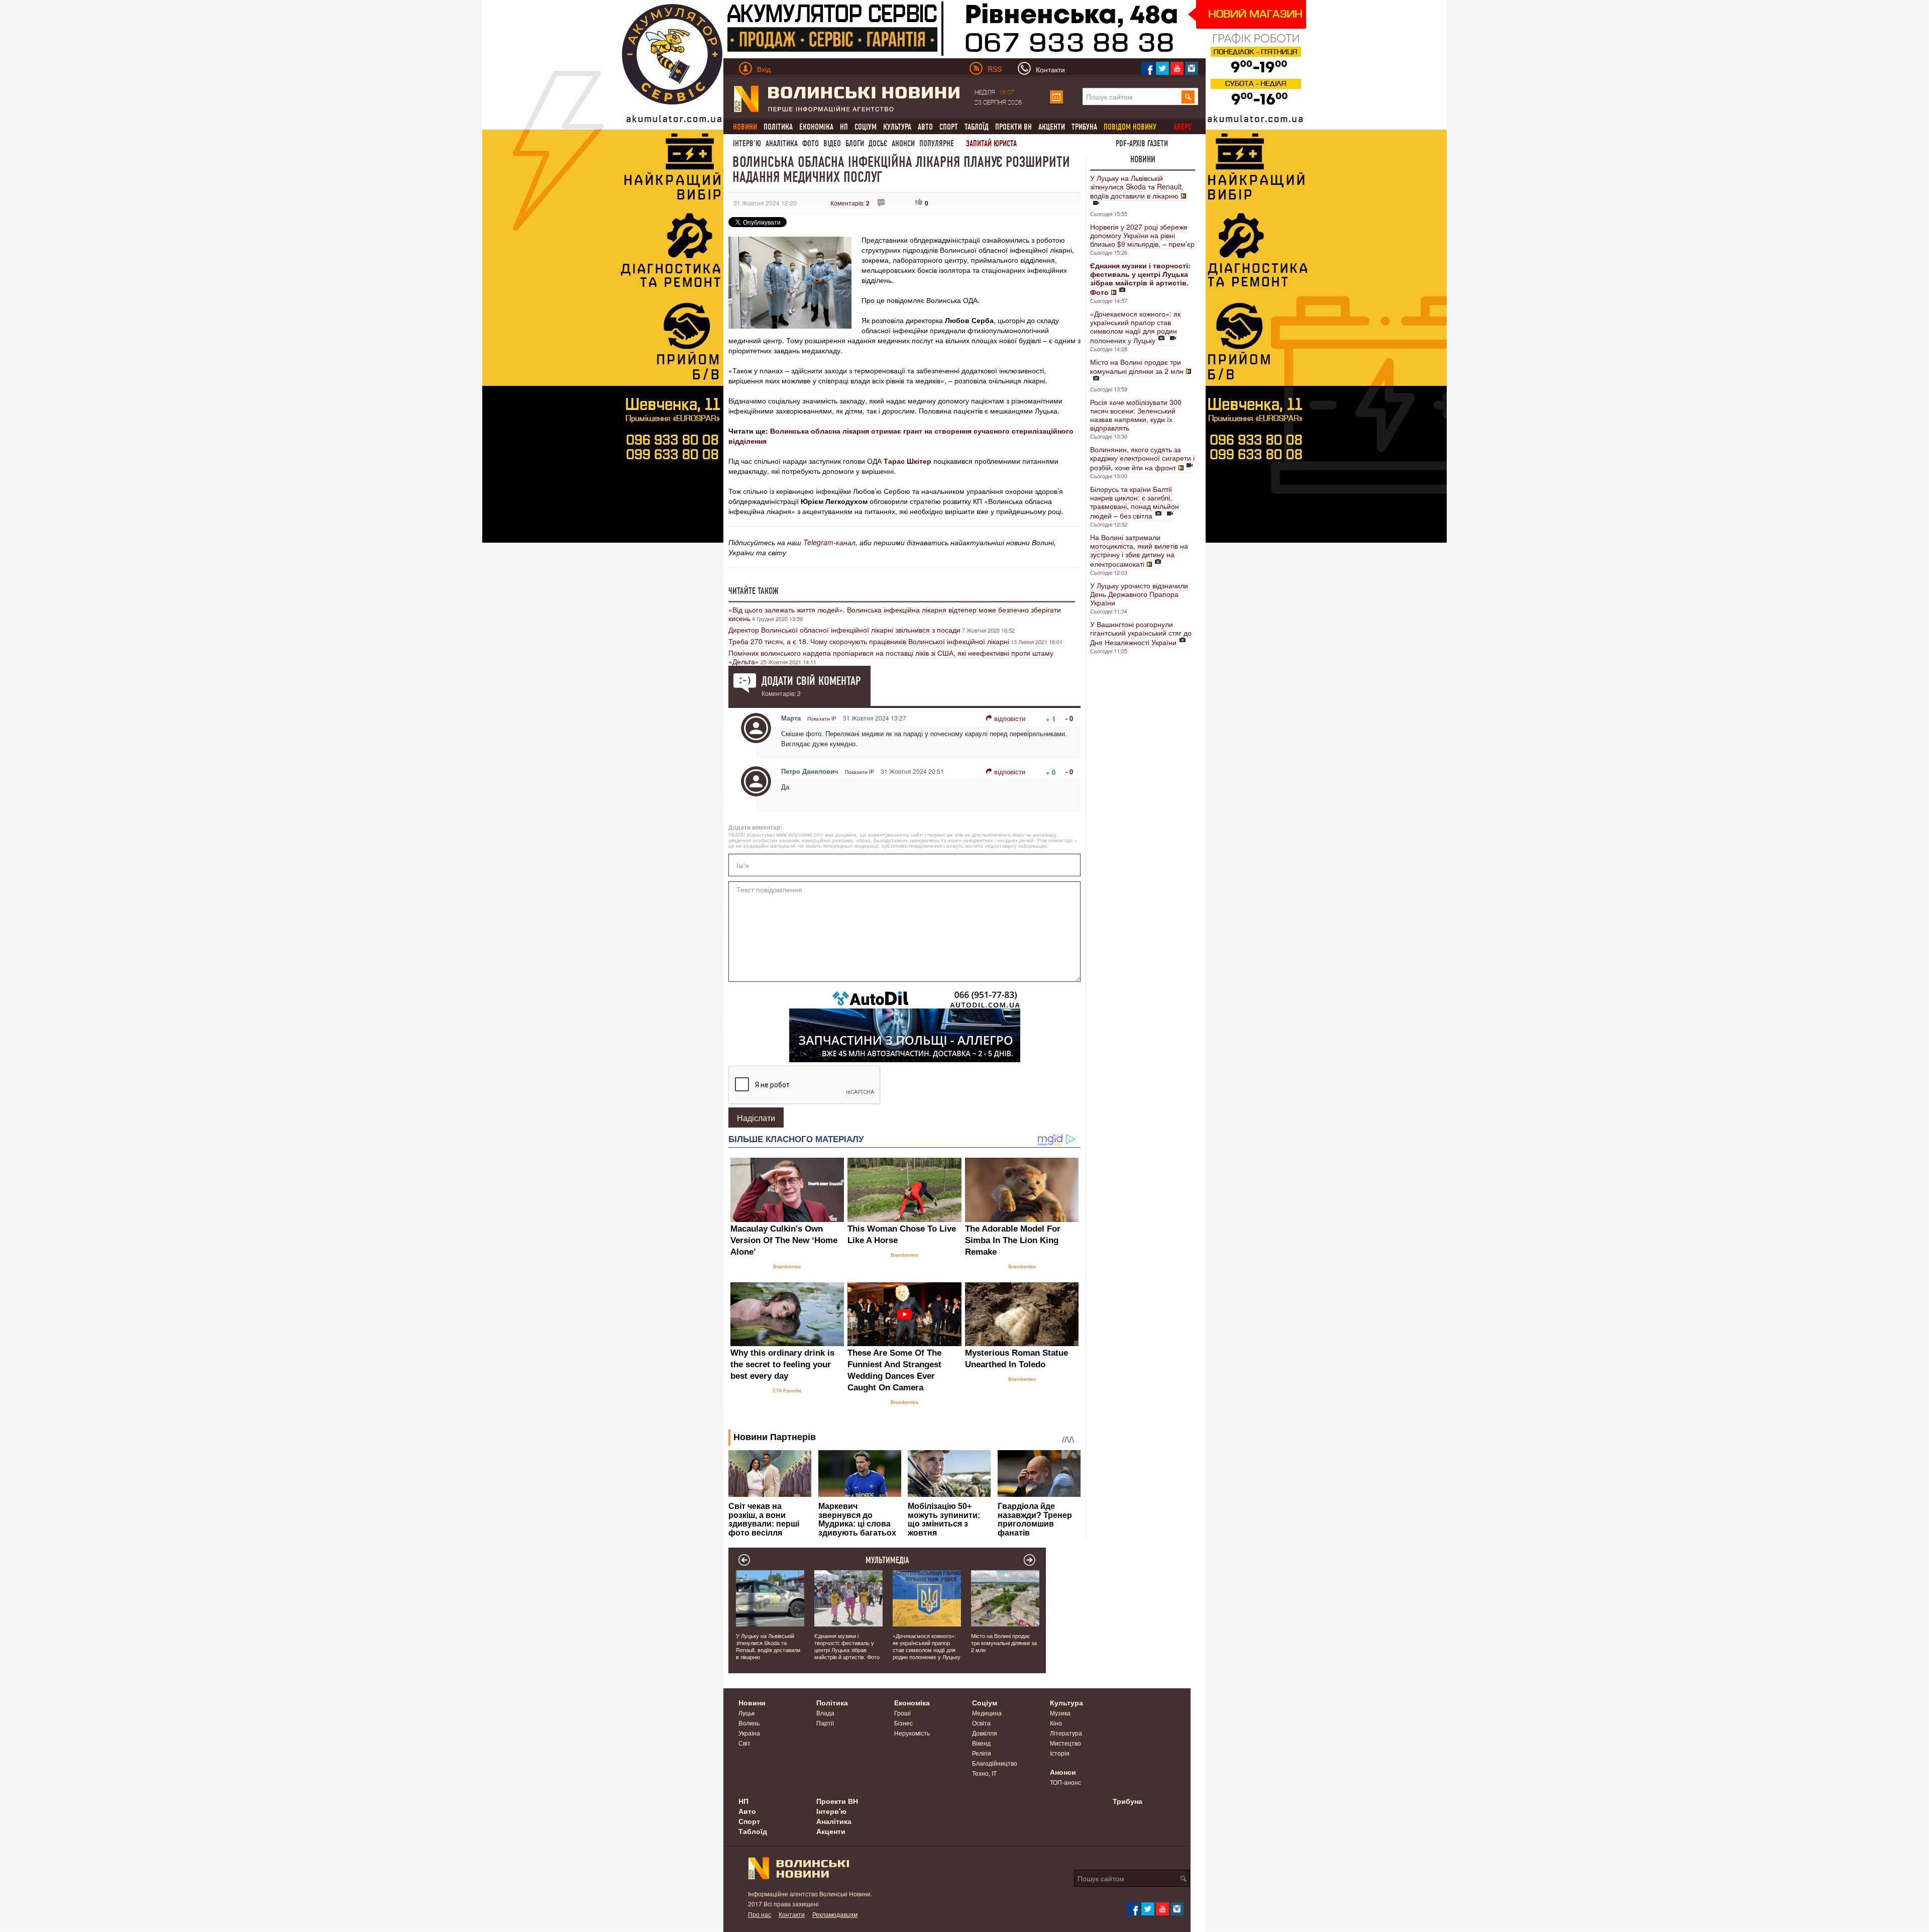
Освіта (981, 1723)
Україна (749, 1733)
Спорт (949, 127)
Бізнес (903, 1723)
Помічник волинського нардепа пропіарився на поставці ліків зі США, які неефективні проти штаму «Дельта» (891, 657)
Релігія (982, 1753)
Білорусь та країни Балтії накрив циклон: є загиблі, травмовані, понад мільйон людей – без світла (1135, 502)
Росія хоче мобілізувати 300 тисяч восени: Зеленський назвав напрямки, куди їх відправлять (1136, 415)
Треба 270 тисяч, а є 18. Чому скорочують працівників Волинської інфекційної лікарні (869, 641)
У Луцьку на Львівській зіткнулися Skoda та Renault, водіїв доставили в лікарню (1137, 187)
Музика (1060, 1713)
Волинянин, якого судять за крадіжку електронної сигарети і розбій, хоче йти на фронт (1142, 458)
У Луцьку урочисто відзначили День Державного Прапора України (1139, 594)
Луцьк (746, 1713)
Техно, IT (984, 1773)
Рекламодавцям (835, 1914)
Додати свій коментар (811, 681)
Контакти (792, 1914)
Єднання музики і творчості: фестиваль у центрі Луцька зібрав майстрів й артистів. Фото (847, 1646)
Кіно (1056, 1723)
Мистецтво (1065, 1743)
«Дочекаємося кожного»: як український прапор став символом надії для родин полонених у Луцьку (1135, 327)
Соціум (866, 127)
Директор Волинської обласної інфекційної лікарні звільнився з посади (844, 630)
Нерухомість (912, 1733)
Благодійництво (995, 1763)
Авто (925, 127)
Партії (825, 1723)
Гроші (902, 1713)
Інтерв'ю (747, 143)
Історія (1060, 1753)
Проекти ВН (1013, 127)
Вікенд (981, 1743)
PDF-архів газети (1142, 143)
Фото (811, 143)
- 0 (1069, 718)
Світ (744, 1743)
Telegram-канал (829, 542)
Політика (778, 127)
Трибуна (1084, 127)
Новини (1143, 159)
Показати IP (822, 719)
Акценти (1052, 127)
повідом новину (1130, 127)
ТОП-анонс (1065, 1782)
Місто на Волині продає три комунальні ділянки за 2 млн (1137, 366)
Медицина (987, 1713)
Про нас (760, 1914)
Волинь (749, 1723)
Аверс (1183, 127)
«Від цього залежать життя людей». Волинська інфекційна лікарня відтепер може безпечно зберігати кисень (895, 614)
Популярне (937, 143)
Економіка (816, 127)
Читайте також (754, 591)
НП (844, 127)
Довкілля (985, 1733)
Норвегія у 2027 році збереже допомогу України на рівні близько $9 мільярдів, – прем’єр (1142, 235)
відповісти (1010, 718)
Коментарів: (850, 203)
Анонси (903, 143)
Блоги (855, 143)
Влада (825, 1713)
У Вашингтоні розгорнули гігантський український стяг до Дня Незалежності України (1141, 633)
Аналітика (782, 143)
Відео (832, 143)
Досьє (878, 143)
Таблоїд (977, 127)
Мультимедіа (887, 1560)
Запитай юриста (991, 143)
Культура (897, 127)
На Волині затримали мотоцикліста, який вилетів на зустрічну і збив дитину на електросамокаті (1139, 550)
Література (1066, 1733)
